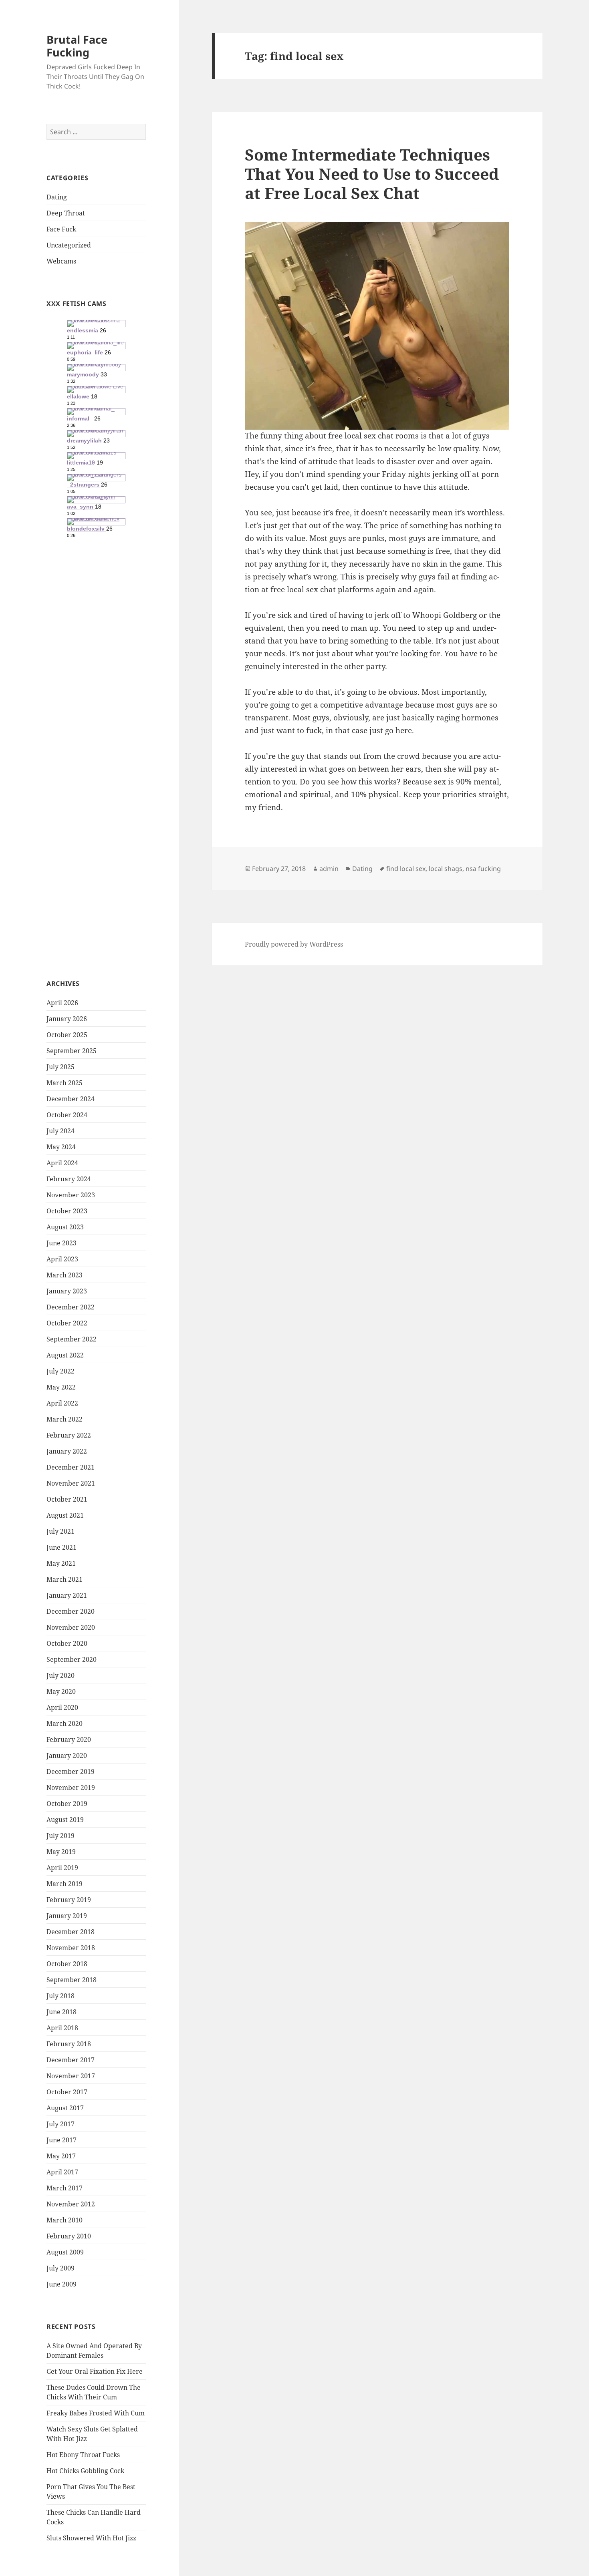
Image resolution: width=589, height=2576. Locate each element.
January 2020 (67, 1756)
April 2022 (62, 1403)
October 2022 (67, 1323)
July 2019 (61, 1836)
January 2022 (67, 1451)
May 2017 (61, 2156)
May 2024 (61, 1147)
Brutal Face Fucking (77, 46)
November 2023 (71, 1195)
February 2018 (69, 2044)
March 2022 (65, 1419)
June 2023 (62, 1243)
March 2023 (65, 1275)
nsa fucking (483, 869)
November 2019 (71, 1788)
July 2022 (61, 1371)
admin (329, 869)
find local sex (406, 869)
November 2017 (71, 2076)
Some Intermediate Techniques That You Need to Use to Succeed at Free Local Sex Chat (372, 174)
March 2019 (65, 1884)
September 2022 (72, 1339)
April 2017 (62, 2172)
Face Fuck (61, 229)
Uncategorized (69, 245)
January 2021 (67, 1595)
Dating (57, 197)
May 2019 (61, 1852)
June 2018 (62, 2012)
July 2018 (61, 1996)
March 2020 (65, 1723)
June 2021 (62, 1547)
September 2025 (72, 1051)
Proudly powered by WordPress (294, 944)
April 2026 (62, 1003)
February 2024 (69, 1179)
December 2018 (71, 1932)
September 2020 (72, 1659)
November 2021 (71, 1483)
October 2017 (67, 2092)
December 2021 (71, 1467)
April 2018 (62, 2028)
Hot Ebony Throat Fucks (83, 2455)
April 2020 (62, 1707)
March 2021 (65, 1579)
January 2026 (67, 1019)
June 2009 (62, 2284)
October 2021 (67, 1499)
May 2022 (61, 1387)
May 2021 (61, 1563)
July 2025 (61, 1067)
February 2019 (69, 1900)
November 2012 (71, 2204)
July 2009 (61, 2268)
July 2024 (61, 1131)
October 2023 (67, 1211)
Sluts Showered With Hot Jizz (91, 2538)
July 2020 (61, 1675)
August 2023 (65, 1227)
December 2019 (71, 1772)
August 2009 (65, 2252)
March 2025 (65, 1083)
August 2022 (65, 1355)
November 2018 (71, 1948)
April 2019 (62, 1868)
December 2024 (71, 1099)
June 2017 (62, 2140)
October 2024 (67, 1115)
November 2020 (71, 1627)
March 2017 (65, 2188)
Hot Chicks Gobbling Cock (85, 2471)
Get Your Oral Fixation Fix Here (95, 2371)
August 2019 (65, 1820)
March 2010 (65, 2220)
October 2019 (67, 1804)
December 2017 (71, 2060)
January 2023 (67, 1291)
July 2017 (61, 2124)
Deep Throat (66, 213)
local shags (446, 869)
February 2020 (69, 1739)
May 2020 (61, 1691)
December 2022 (71, 1307)
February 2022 (69, 1435)
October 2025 (67, 1035)
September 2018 (72, 1980)
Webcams (61, 261)
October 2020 (67, 1643)
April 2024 (62, 1163)
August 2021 (65, 1515)
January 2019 (67, 1916)
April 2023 (62, 1259)
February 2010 (69, 2236)
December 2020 (71, 1611)
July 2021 (61, 1531)
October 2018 (67, 1964)
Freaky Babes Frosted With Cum (96, 2413)
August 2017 (65, 2108)
